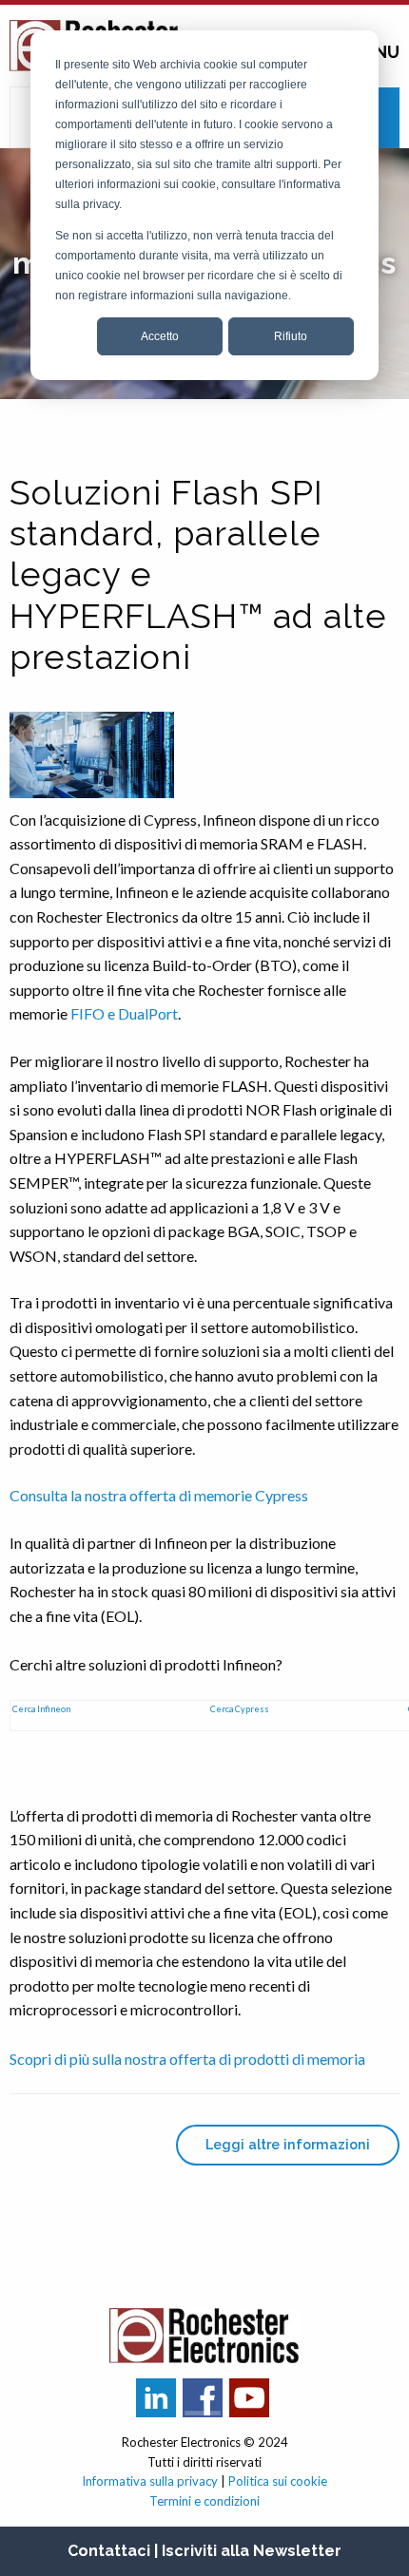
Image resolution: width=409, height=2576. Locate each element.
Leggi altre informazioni (288, 2144)
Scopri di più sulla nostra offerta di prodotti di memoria (187, 2059)
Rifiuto (291, 336)
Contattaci (109, 2551)
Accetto (160, 336)
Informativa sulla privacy (150, 2481)
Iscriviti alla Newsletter (252, 2551)
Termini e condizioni (204, 2501)
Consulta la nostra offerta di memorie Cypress (159, 1495)
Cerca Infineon (41, 1709)
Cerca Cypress (240, 1709)
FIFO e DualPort (124, 1013)
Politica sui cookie (278, 2481)
